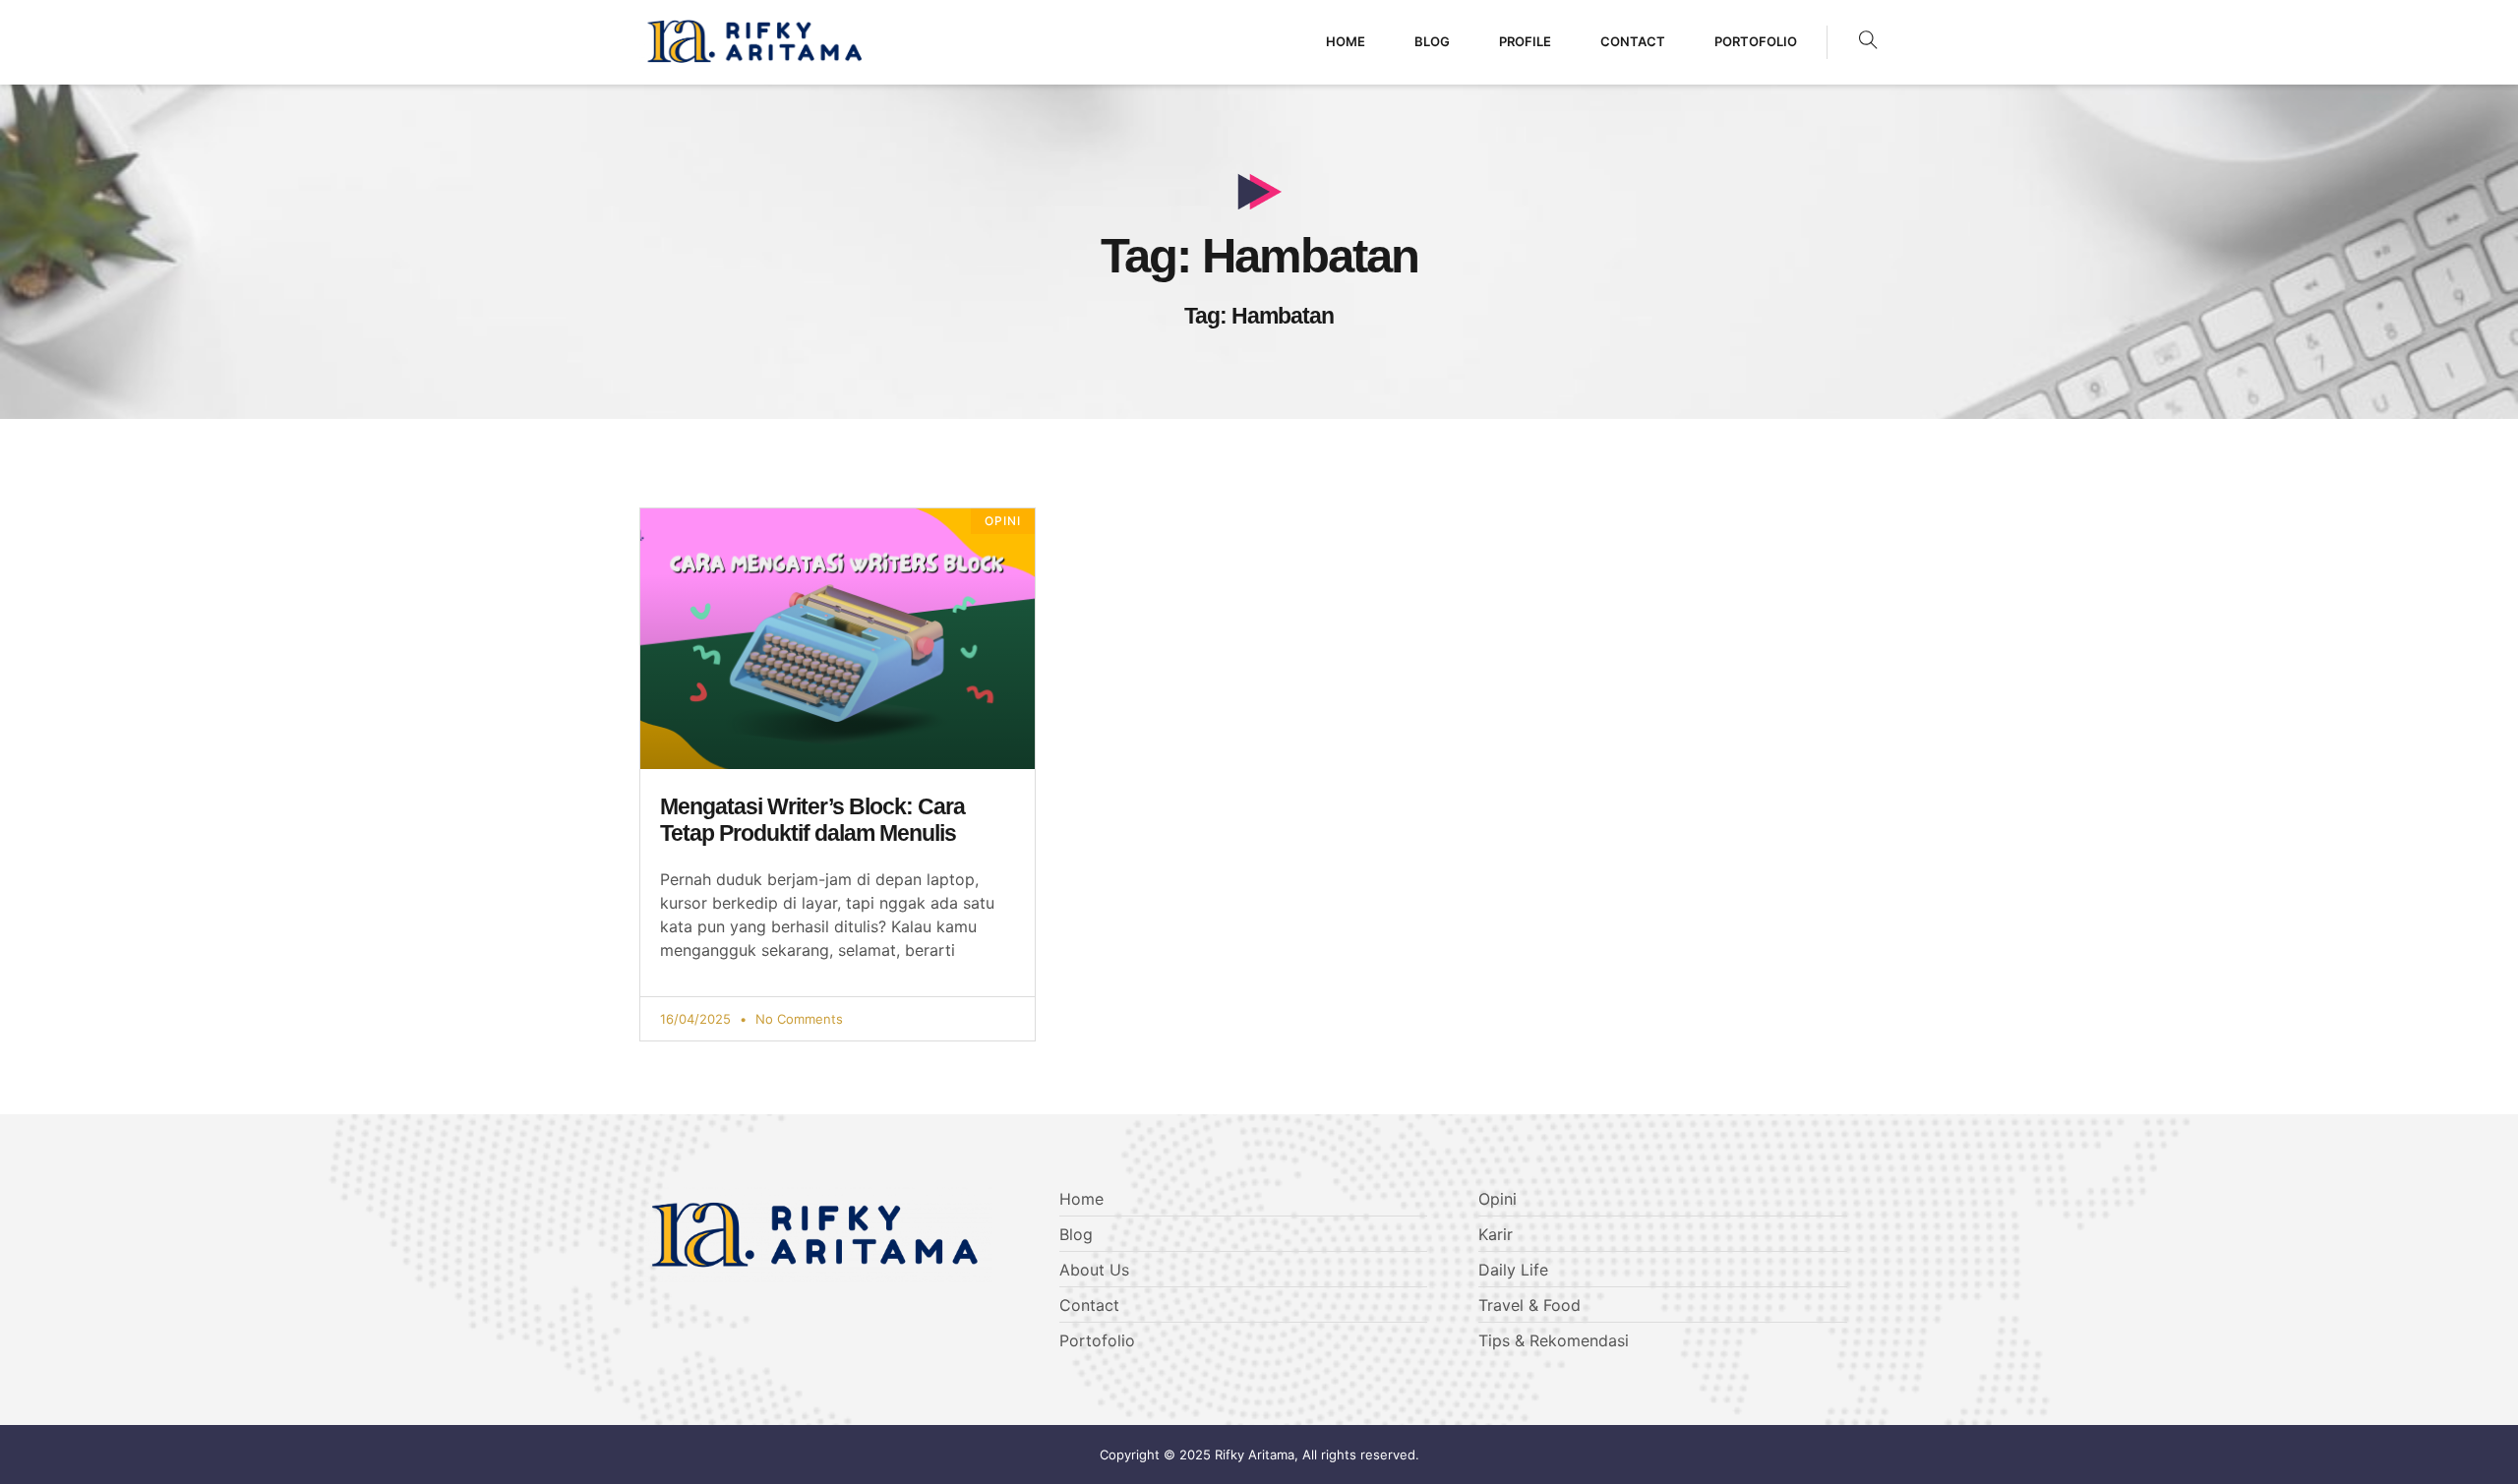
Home (1346, 41)
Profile (1525, 41)
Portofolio (1756, 41)
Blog (1432, 41)
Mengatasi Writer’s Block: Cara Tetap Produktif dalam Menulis (812, 820)
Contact (1633, 41)
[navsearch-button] (1868, 42)
